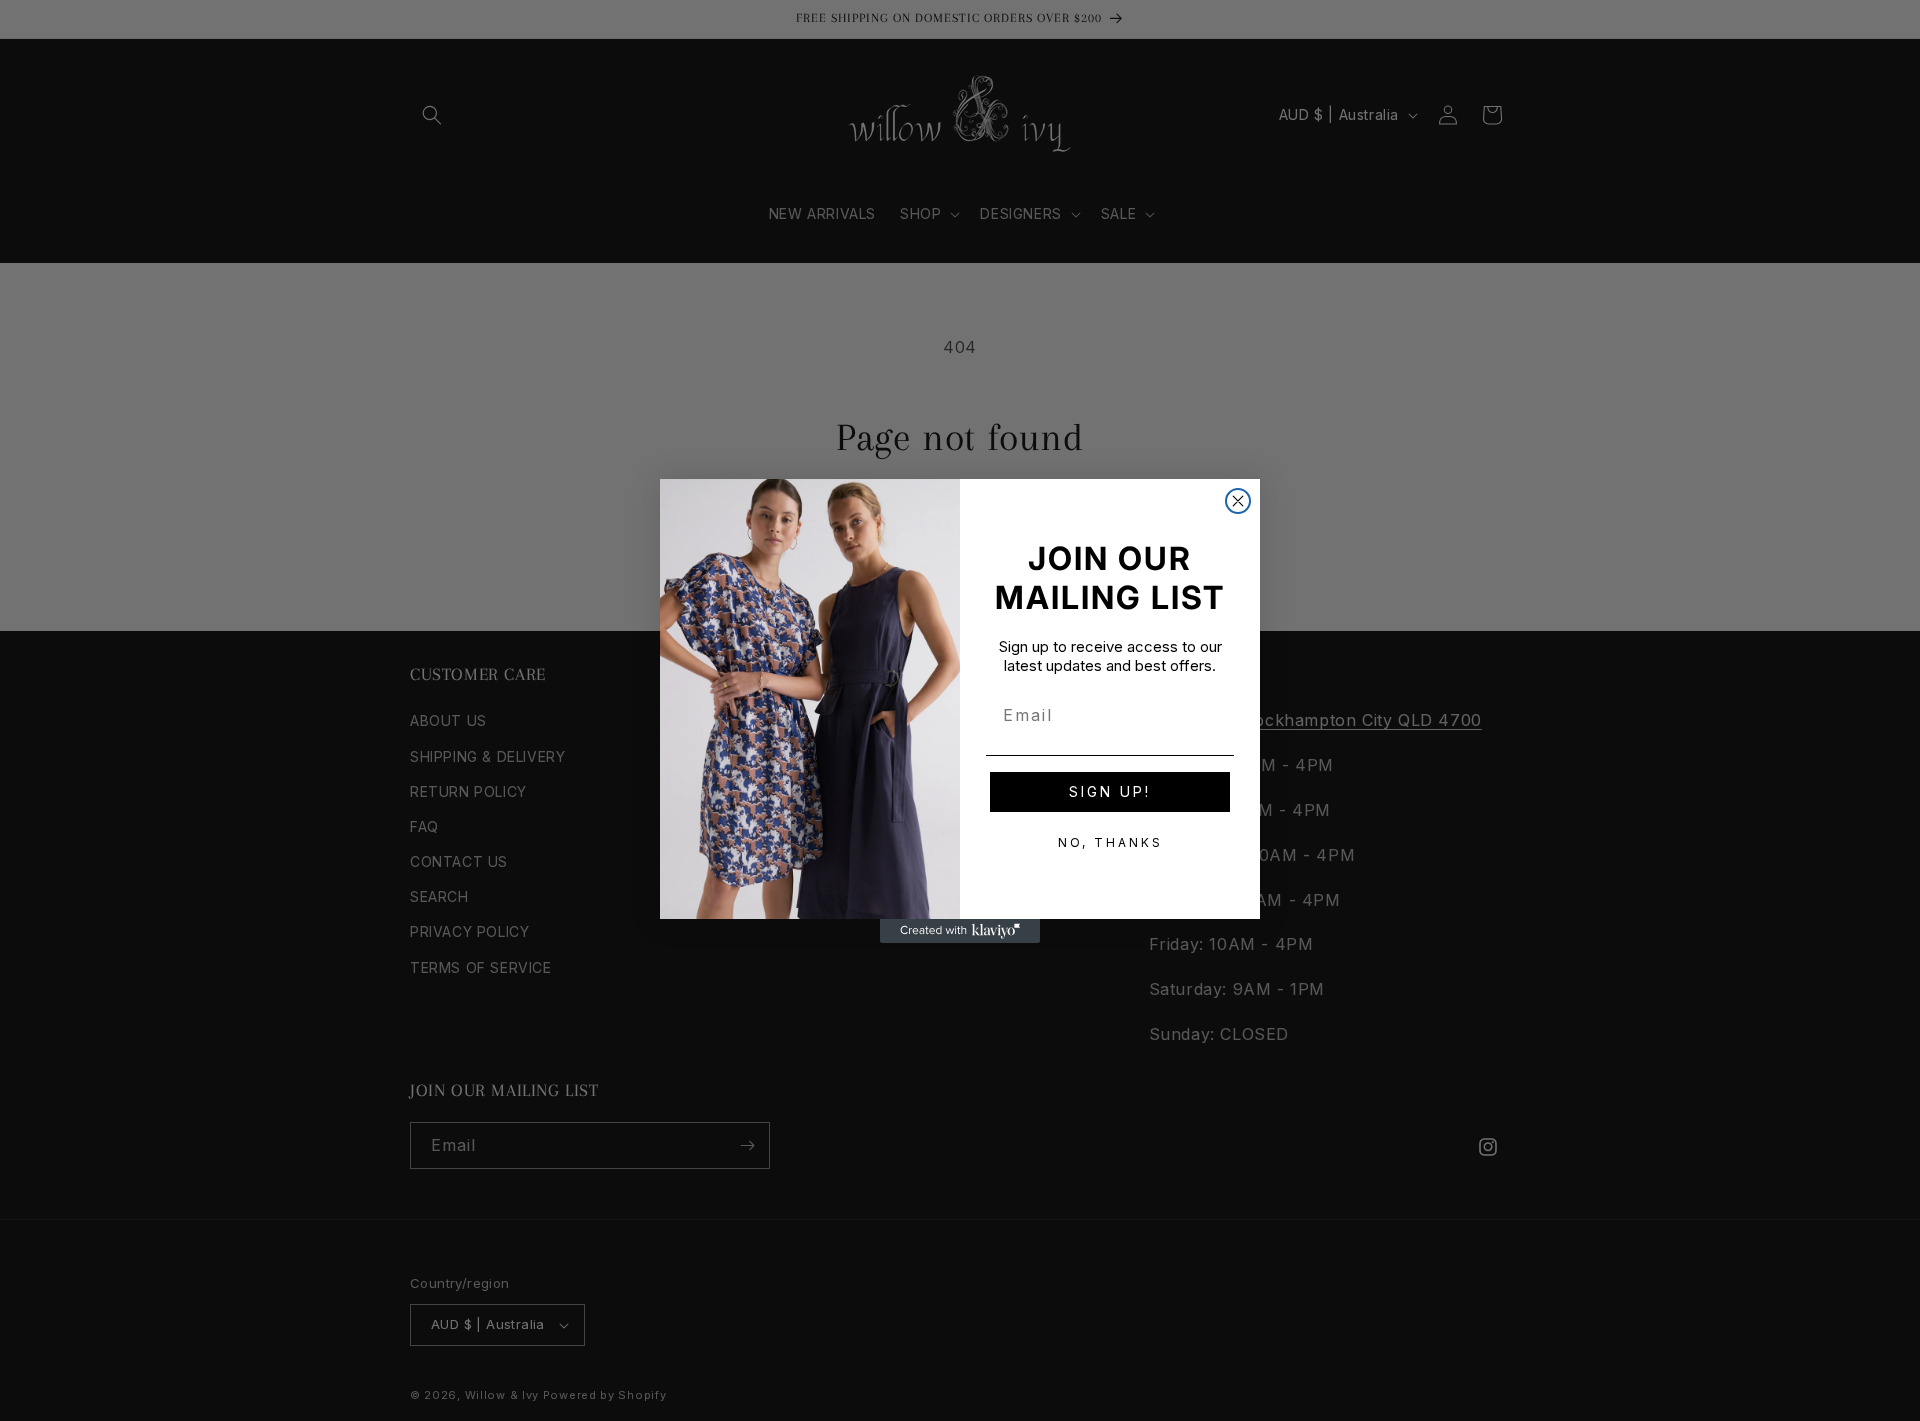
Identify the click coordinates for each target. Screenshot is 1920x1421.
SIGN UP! (1110, 791)
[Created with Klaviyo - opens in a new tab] (960, 931)
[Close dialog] (1238, 501)
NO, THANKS (1110, 842)
